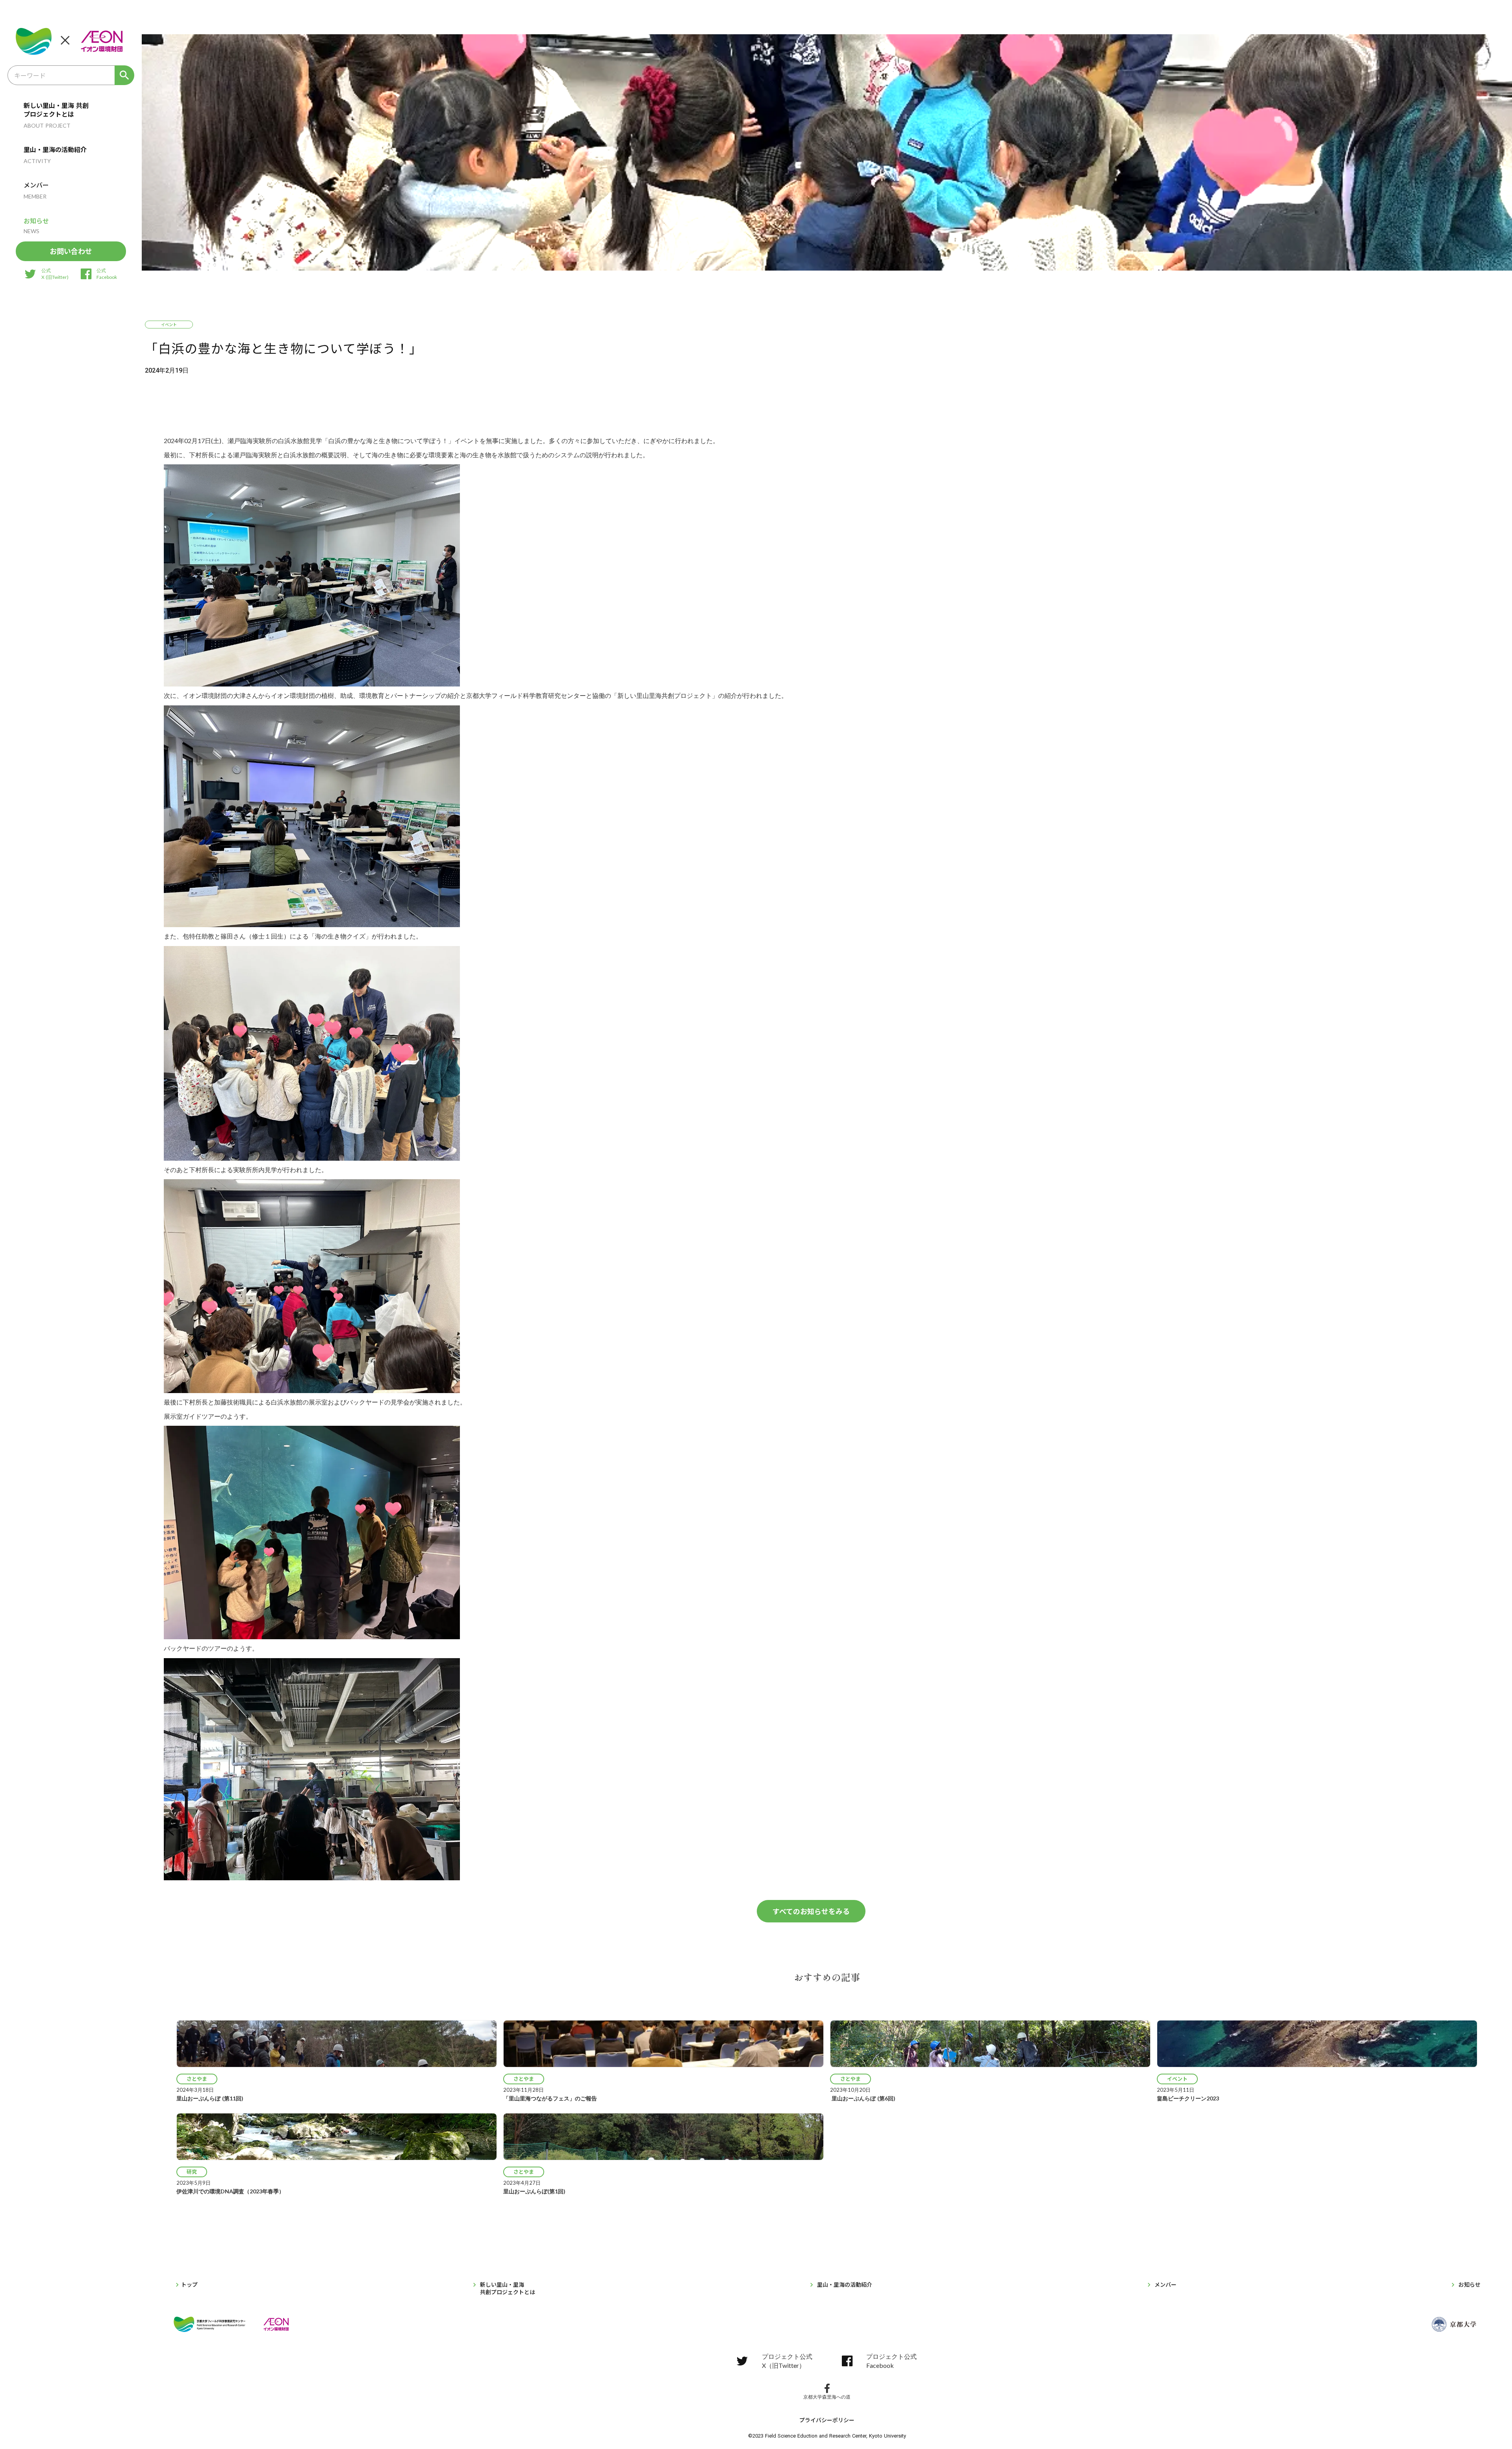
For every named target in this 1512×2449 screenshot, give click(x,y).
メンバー (36, 185)
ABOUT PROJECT (47, 125)
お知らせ (36, 221)
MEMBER (35, 196)
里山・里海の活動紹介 (55, 149)
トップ (189, 2285)
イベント (169, 324)
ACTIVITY (37, 161)
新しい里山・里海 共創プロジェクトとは (56, 110)
